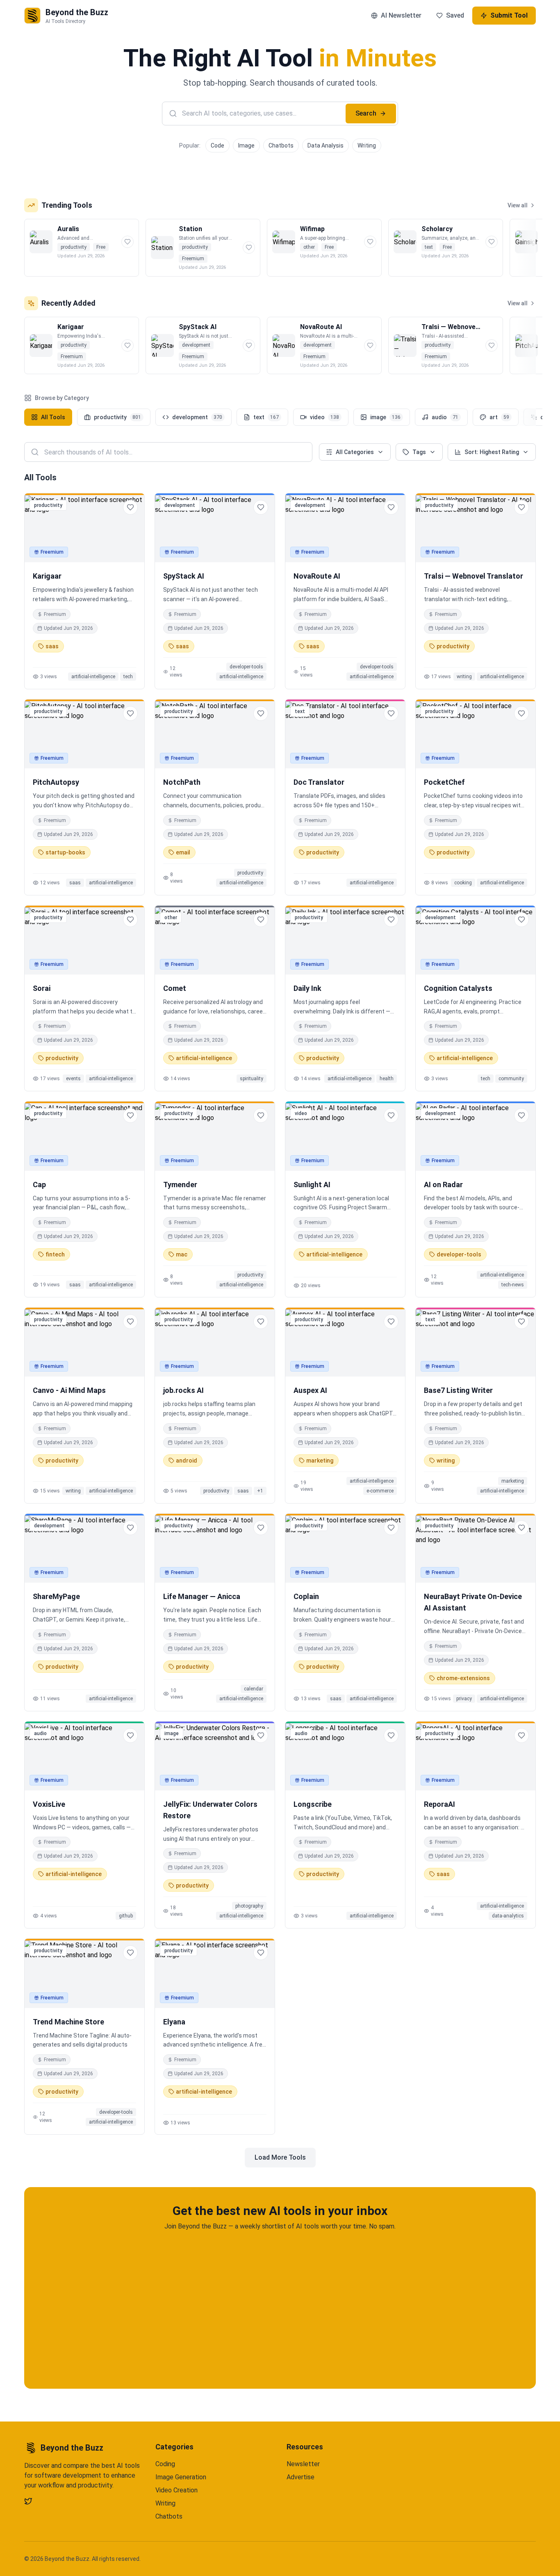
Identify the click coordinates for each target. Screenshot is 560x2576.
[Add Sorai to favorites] (130, 920)
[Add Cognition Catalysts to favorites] (521, 920)
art (499, 417)
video (324, 417)
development (197, 417)
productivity (117, 417)
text (266, 417)
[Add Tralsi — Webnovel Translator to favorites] (521, 507)
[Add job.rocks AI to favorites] (261, 1322)
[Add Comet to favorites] (261, 920)
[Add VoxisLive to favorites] (130, 1736)
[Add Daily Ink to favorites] (391, 920)
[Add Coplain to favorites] (391, 1528)
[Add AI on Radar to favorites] (521, 1115)
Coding (165, 2464)
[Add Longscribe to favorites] (391, 1736)
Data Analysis (326, 145)
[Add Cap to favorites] (130, 1115)
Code (217, 145)
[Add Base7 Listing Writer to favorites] (521, 1322)
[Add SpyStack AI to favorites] (261, 507)
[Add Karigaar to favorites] (130, 507)
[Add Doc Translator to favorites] (391, 713)
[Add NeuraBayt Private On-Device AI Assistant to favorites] (521, 1528)
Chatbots (281, 145)
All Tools (53, 417)
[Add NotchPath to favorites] (261, 713)
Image (246, 145)
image (385, 417)
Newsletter (303, 2464)
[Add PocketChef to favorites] (521, 713)
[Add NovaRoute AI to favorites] (391, 507)
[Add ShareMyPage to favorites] (130, 1528)
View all (518, 205)
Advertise (300, 2477)
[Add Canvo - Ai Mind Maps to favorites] (130, 1322)
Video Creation (176, 2490)
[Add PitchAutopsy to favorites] (130, 713)
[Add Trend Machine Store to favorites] (130, 1953)
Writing (367, 145)
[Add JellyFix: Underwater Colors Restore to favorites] (261, 1736)
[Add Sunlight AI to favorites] (391, 1115)
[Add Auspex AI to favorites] (391, 1322)
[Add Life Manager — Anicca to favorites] (261, 1528)
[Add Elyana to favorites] (261, 1953)
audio (445, 417)
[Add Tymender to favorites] (261, 1115)
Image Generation (181, 2477)
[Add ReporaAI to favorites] (521, 1736)
